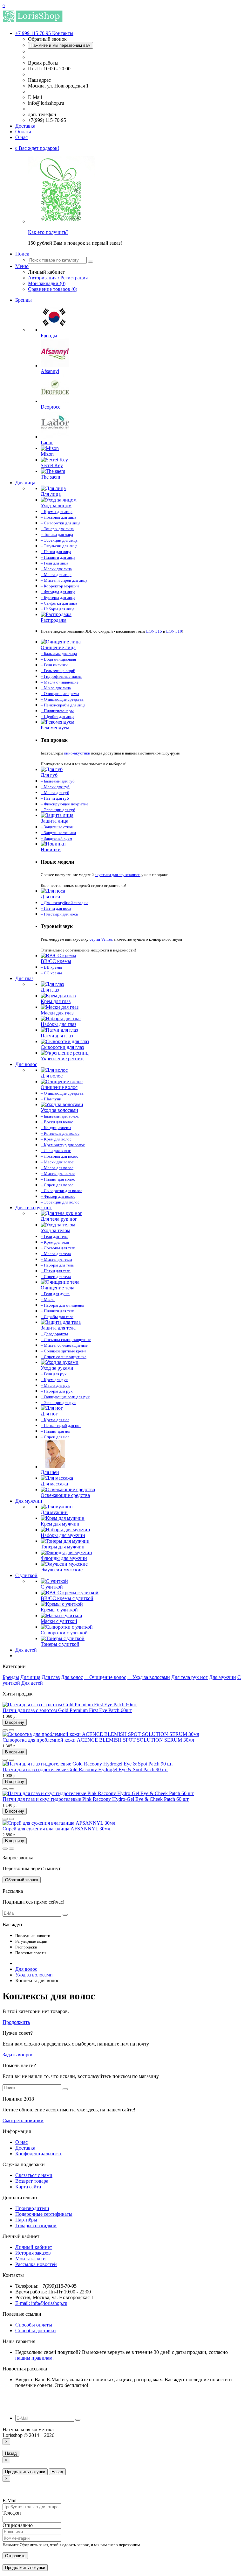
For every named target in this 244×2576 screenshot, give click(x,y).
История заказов (33, 2253)
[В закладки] (5, 1730)
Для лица (25, 483)
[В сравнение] (11, 1730)
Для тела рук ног (34, 1207)
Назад (11, 2453)
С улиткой (26, 1575)
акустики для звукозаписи (118, 875)
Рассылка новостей (36, 2264)
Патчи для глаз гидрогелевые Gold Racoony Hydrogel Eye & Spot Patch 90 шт (85, 1769)
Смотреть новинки (23, 2120)
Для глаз (24, 978)
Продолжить (16, 2022)
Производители (32, 2208)
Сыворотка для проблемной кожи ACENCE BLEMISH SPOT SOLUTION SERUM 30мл (98, 1740)
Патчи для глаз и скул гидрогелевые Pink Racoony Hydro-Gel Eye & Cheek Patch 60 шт (96, 1799)
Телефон (12, 2513)
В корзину (15, 1722)
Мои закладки (30, 2259)
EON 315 (154, 631)
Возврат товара (32, 2181)
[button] (37, 148)
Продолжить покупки (25, 2472)
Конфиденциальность (39, 2154)
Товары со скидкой (36, 2225)
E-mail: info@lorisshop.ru (41, 2303)
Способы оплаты (34, 2325)
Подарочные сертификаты (44, 2214)
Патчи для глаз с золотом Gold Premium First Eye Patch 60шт (67, 1710)
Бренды (24, 300)
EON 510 (174, 631)
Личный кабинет (34, 2247)
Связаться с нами (34, 2175)
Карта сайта (28, 2187)
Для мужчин (29, 1501)
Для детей (26, 1650)
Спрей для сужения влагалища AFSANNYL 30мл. (57, 1829)
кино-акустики (77, 753)
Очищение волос (108, 1677)
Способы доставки (36, 2330)
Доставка (25, 126)
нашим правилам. (34, 2358)
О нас (21, 137)
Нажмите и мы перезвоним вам (61, 45)
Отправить (15, 2556)
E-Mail (10, 2500)
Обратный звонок (22, 1880)
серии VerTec (101, 939)
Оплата (23, 132)
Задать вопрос (18, 2055)
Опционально (18, 2525)
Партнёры (26, 2220)
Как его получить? (48, 232)
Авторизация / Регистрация (58, 278)
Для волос (26, 1064)
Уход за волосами (151, 1677)
